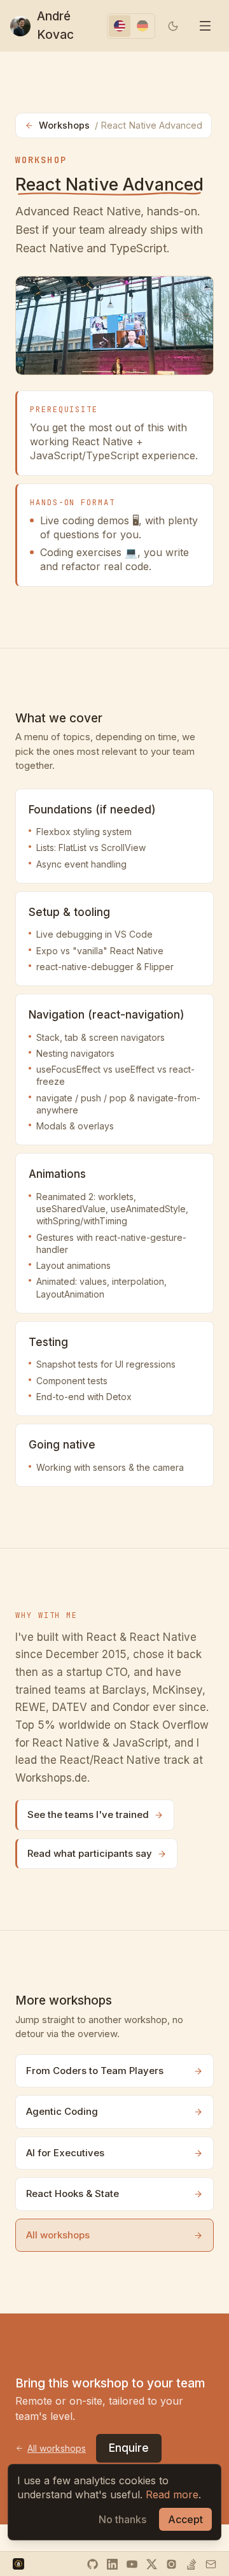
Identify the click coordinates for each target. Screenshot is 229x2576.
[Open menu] (205, 26)
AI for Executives (65, 2153)
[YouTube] (132, 2564)
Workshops (121, 125)
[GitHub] (93, 2564)
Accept (185, 2519)
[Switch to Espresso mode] (173, 26)
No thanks (122, 2519)
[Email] (211, 2564)
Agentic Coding (62, 2111)
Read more (172, 2494)
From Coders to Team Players (95, 2071)
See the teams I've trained (88, 1814)
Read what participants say (90, 1853)
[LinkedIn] (112, 2564)
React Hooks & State (73, 2193)
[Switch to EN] (120, 26)
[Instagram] (171, 2564)
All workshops (58, 2235)
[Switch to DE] (142, 26)
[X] (152, 2564)
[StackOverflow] (191, 2564)
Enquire (129, 2448)
